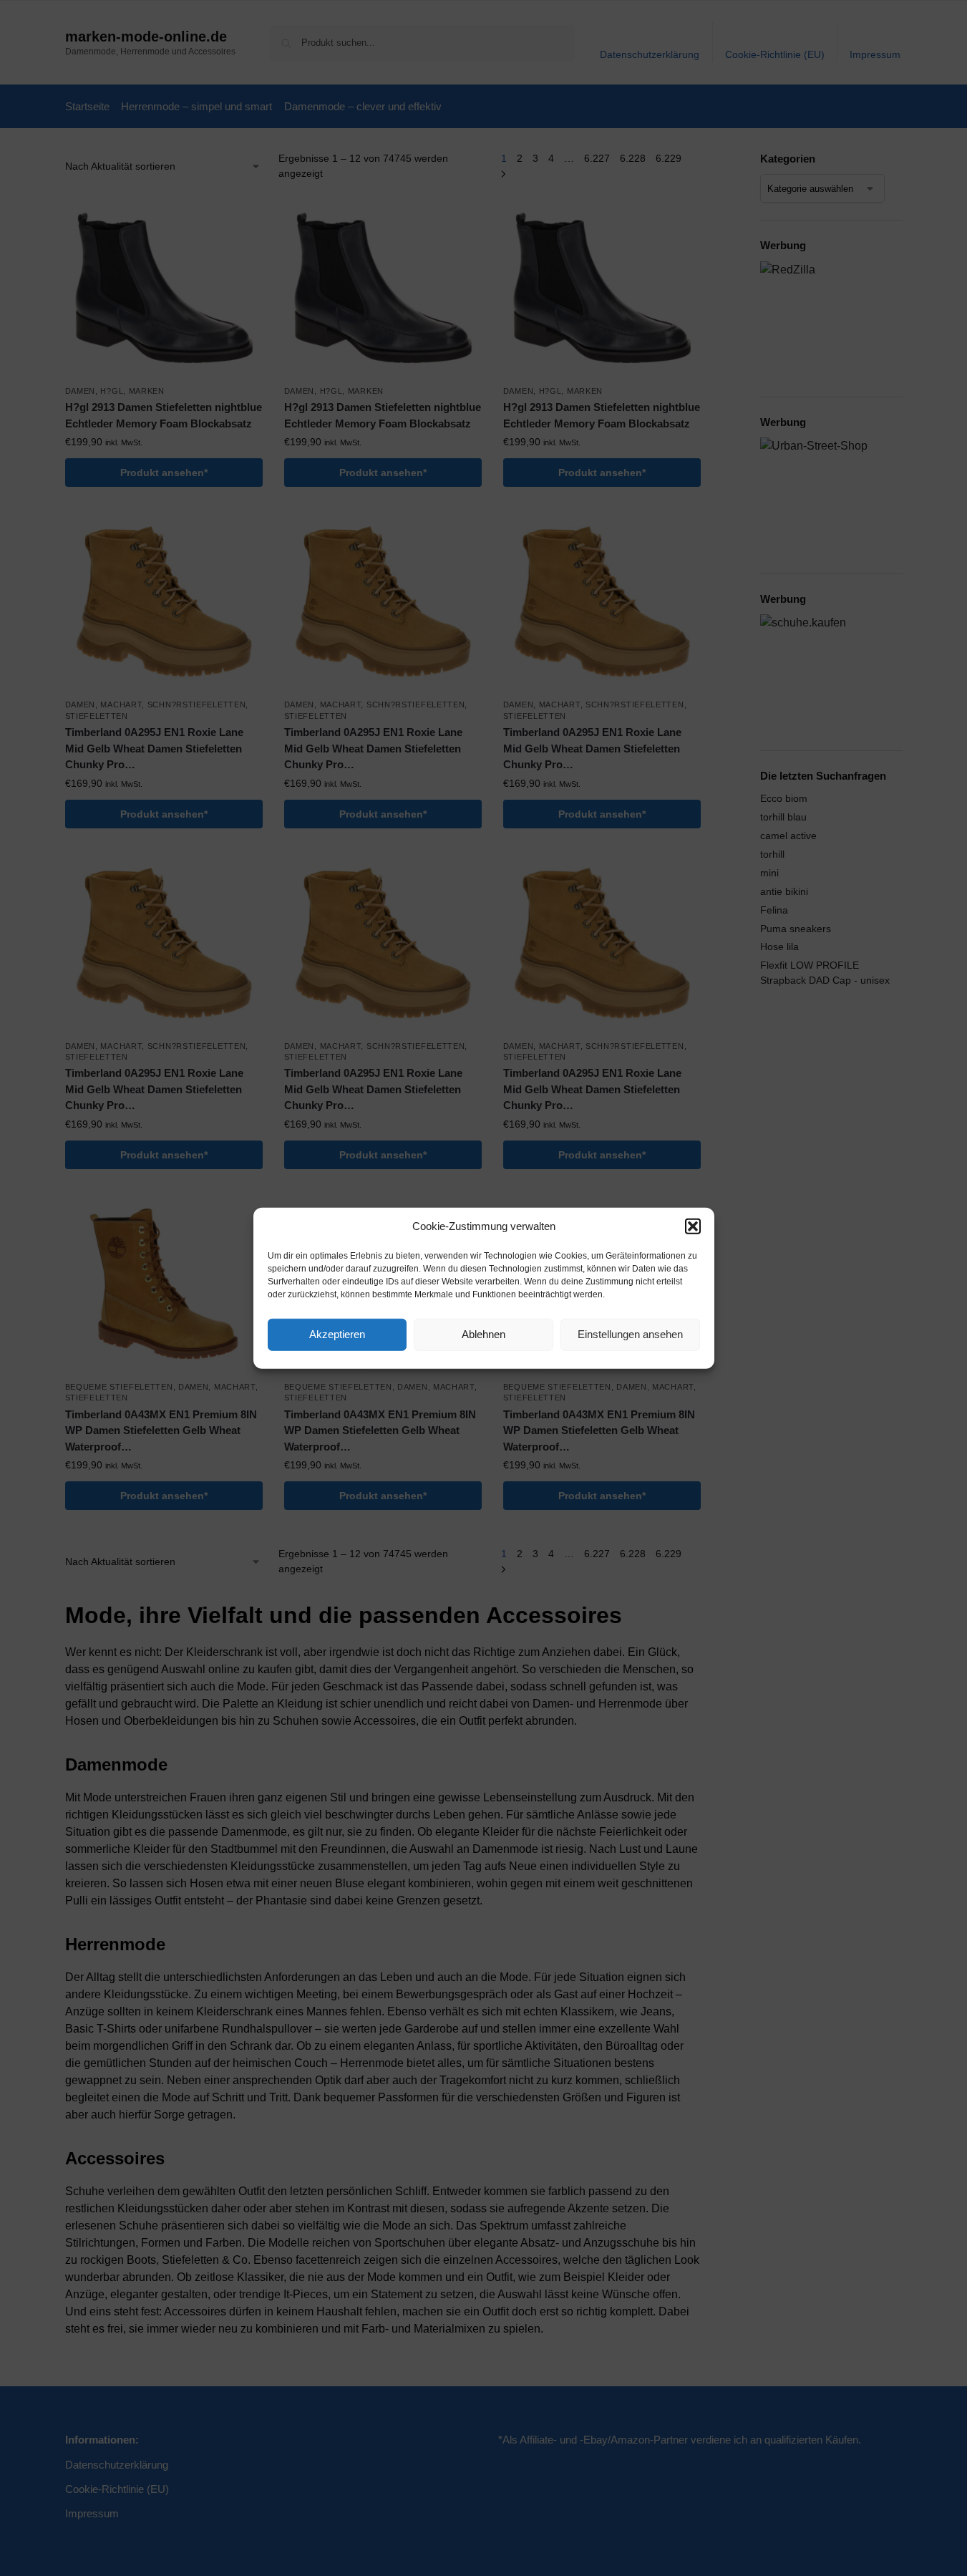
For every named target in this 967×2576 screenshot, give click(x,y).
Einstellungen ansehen (630, 1334)
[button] (693, 1226)
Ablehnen (483, 1334)
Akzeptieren (337, 1334)
